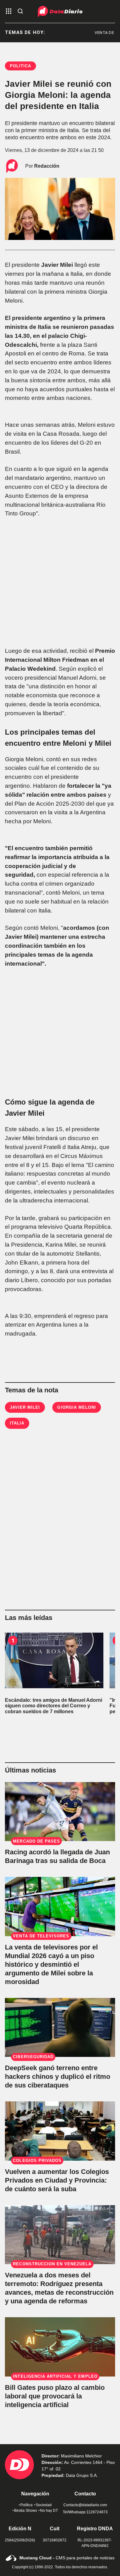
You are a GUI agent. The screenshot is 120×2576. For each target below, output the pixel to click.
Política (26, 2505)
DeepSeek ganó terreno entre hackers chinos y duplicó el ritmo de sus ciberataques (58, 2077)
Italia (17, 1423)
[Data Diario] (60, 11)
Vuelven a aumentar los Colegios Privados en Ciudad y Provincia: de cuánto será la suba (57, 2180)
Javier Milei (25, 1407)
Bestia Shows (26, 2511)
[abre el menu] (9, 12)
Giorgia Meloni (77, 1407)
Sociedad (44, 2505)
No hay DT (49, 2511)
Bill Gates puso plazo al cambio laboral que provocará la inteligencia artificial (55, 2396)
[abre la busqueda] (20, 12)
